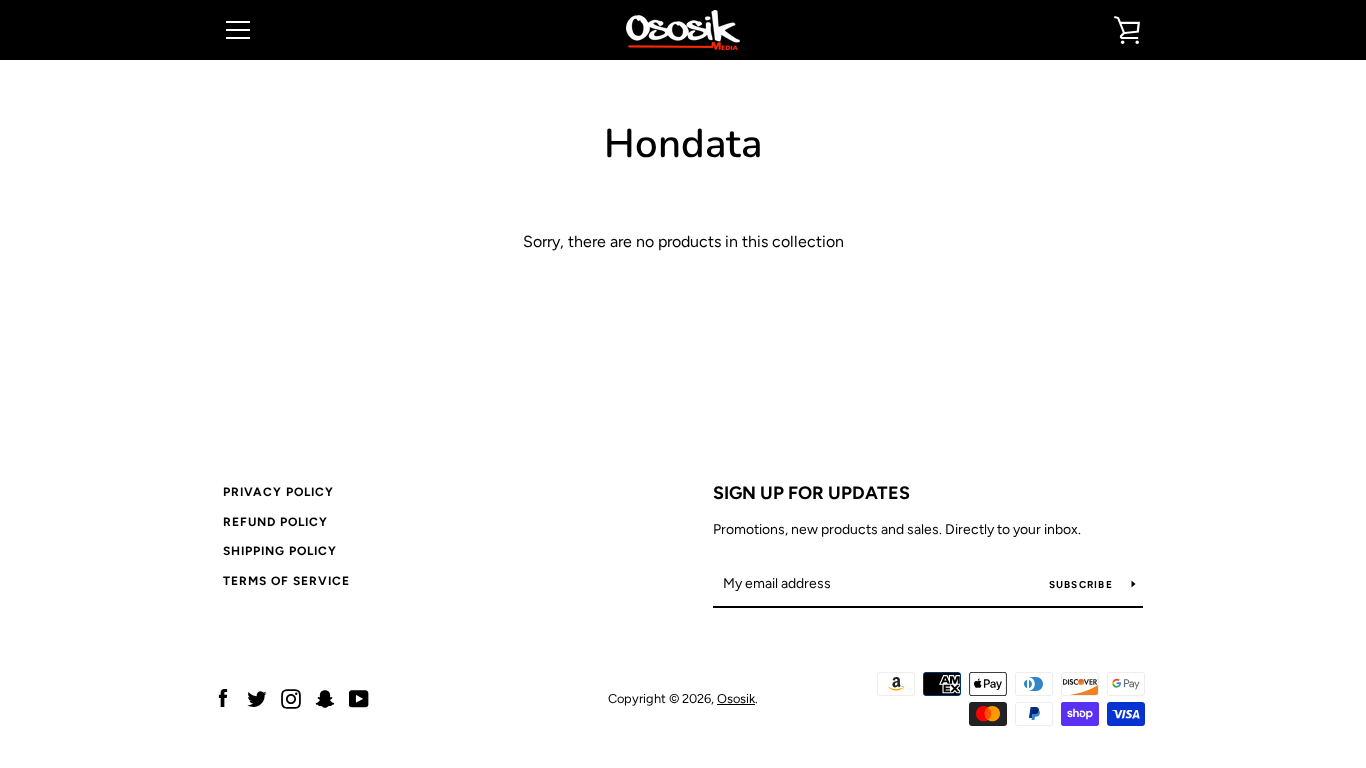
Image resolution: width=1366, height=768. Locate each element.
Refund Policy (275, 522)
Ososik (736, 698)
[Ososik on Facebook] (223, 697)
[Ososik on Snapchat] (325, 697)
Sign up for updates (811, 493)
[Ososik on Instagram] (291, 697)
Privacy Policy (278, 492)
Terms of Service (286, 581)
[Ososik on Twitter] (257, 697)
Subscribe (1083, 584)
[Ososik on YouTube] (359, 697)
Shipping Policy (280, 551)
